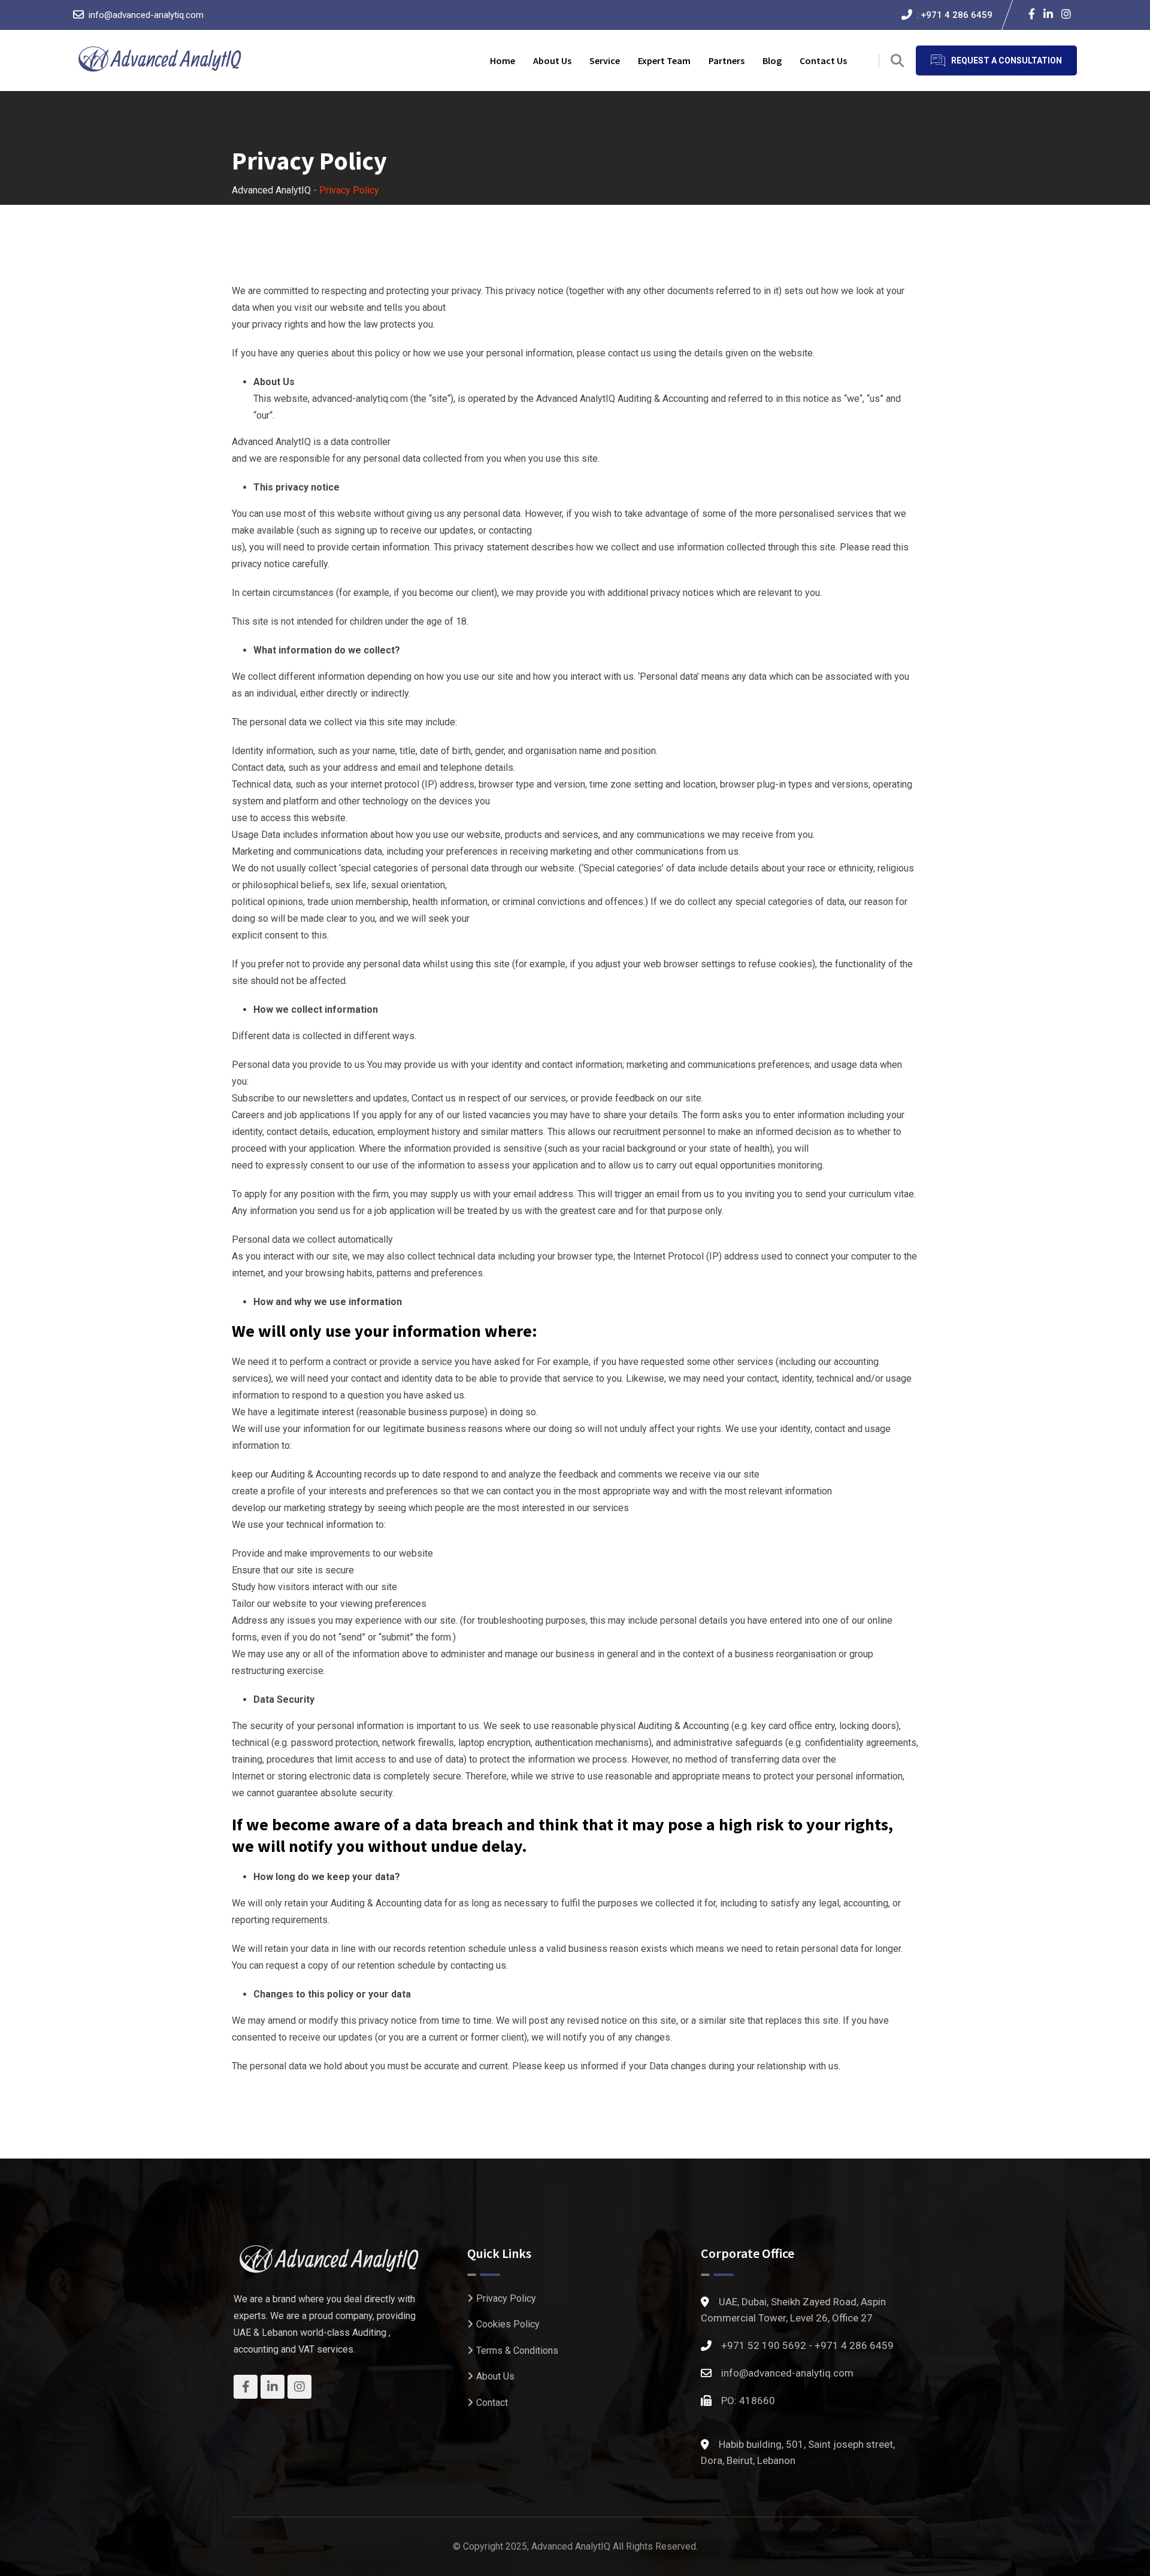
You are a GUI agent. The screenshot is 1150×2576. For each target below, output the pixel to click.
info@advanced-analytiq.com (146, 15)
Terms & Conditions (517, 2351)
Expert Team (664, 60)
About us (552, 60)
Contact (492, 2403)
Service (605, 60)
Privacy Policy (506, 2298)
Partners (727, 60)
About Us (495, 2376)
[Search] (897, 61)
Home (503, 60)
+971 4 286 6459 (957, 15)
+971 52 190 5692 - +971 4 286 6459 (807, 2345)
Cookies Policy (508, 2324)
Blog (772, 60)
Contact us (823, 60)
